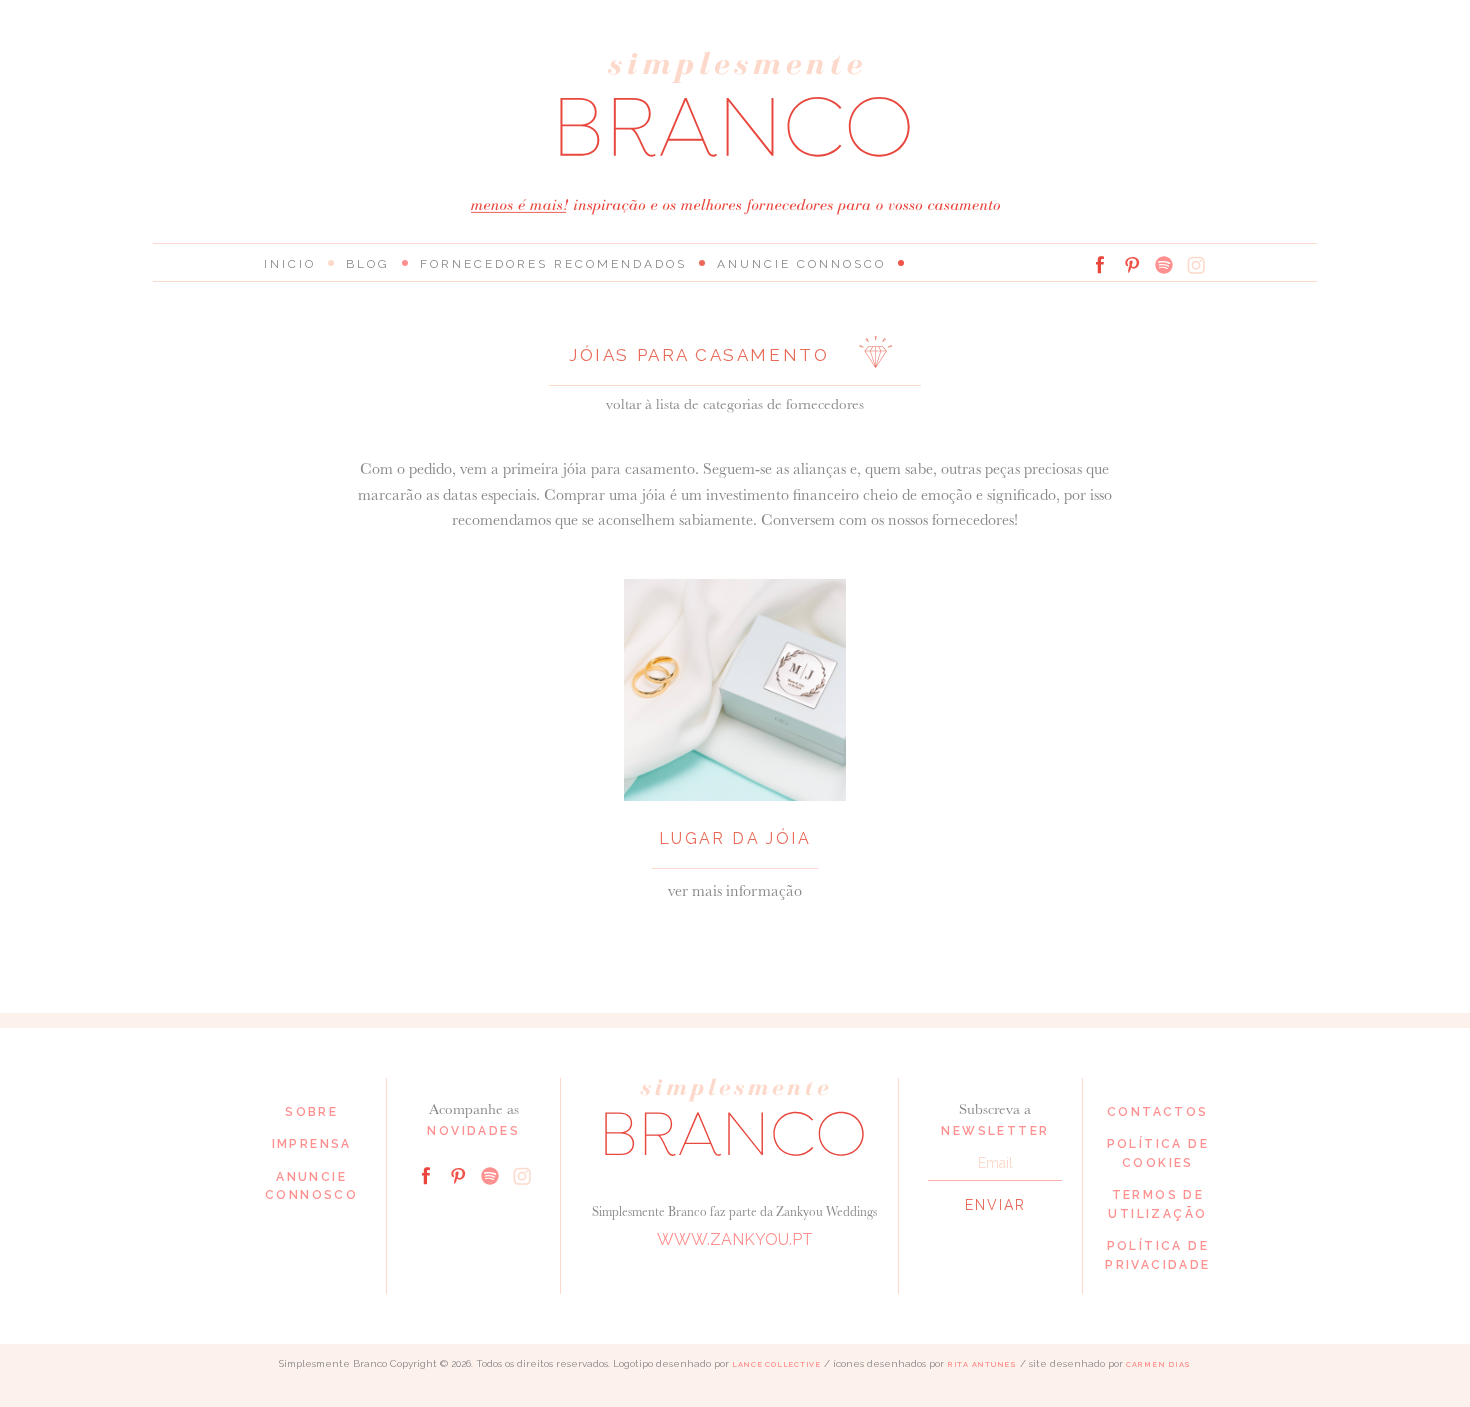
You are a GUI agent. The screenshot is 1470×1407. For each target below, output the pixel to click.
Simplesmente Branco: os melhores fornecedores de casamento (735, 104)
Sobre (311, 1112)
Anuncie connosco (801, 264)
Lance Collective (776, 1364)
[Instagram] (1196, 265)
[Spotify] (1164, 265)
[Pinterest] (1132, 265)
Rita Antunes (982, 1364)
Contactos (1158, 1112)
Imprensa (312, 1144)
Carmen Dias (1158, 1364)
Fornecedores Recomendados (553, 264)
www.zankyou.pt (735, 1239)
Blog (368, 264)
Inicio (290, 264)
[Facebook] (1100, 265)
